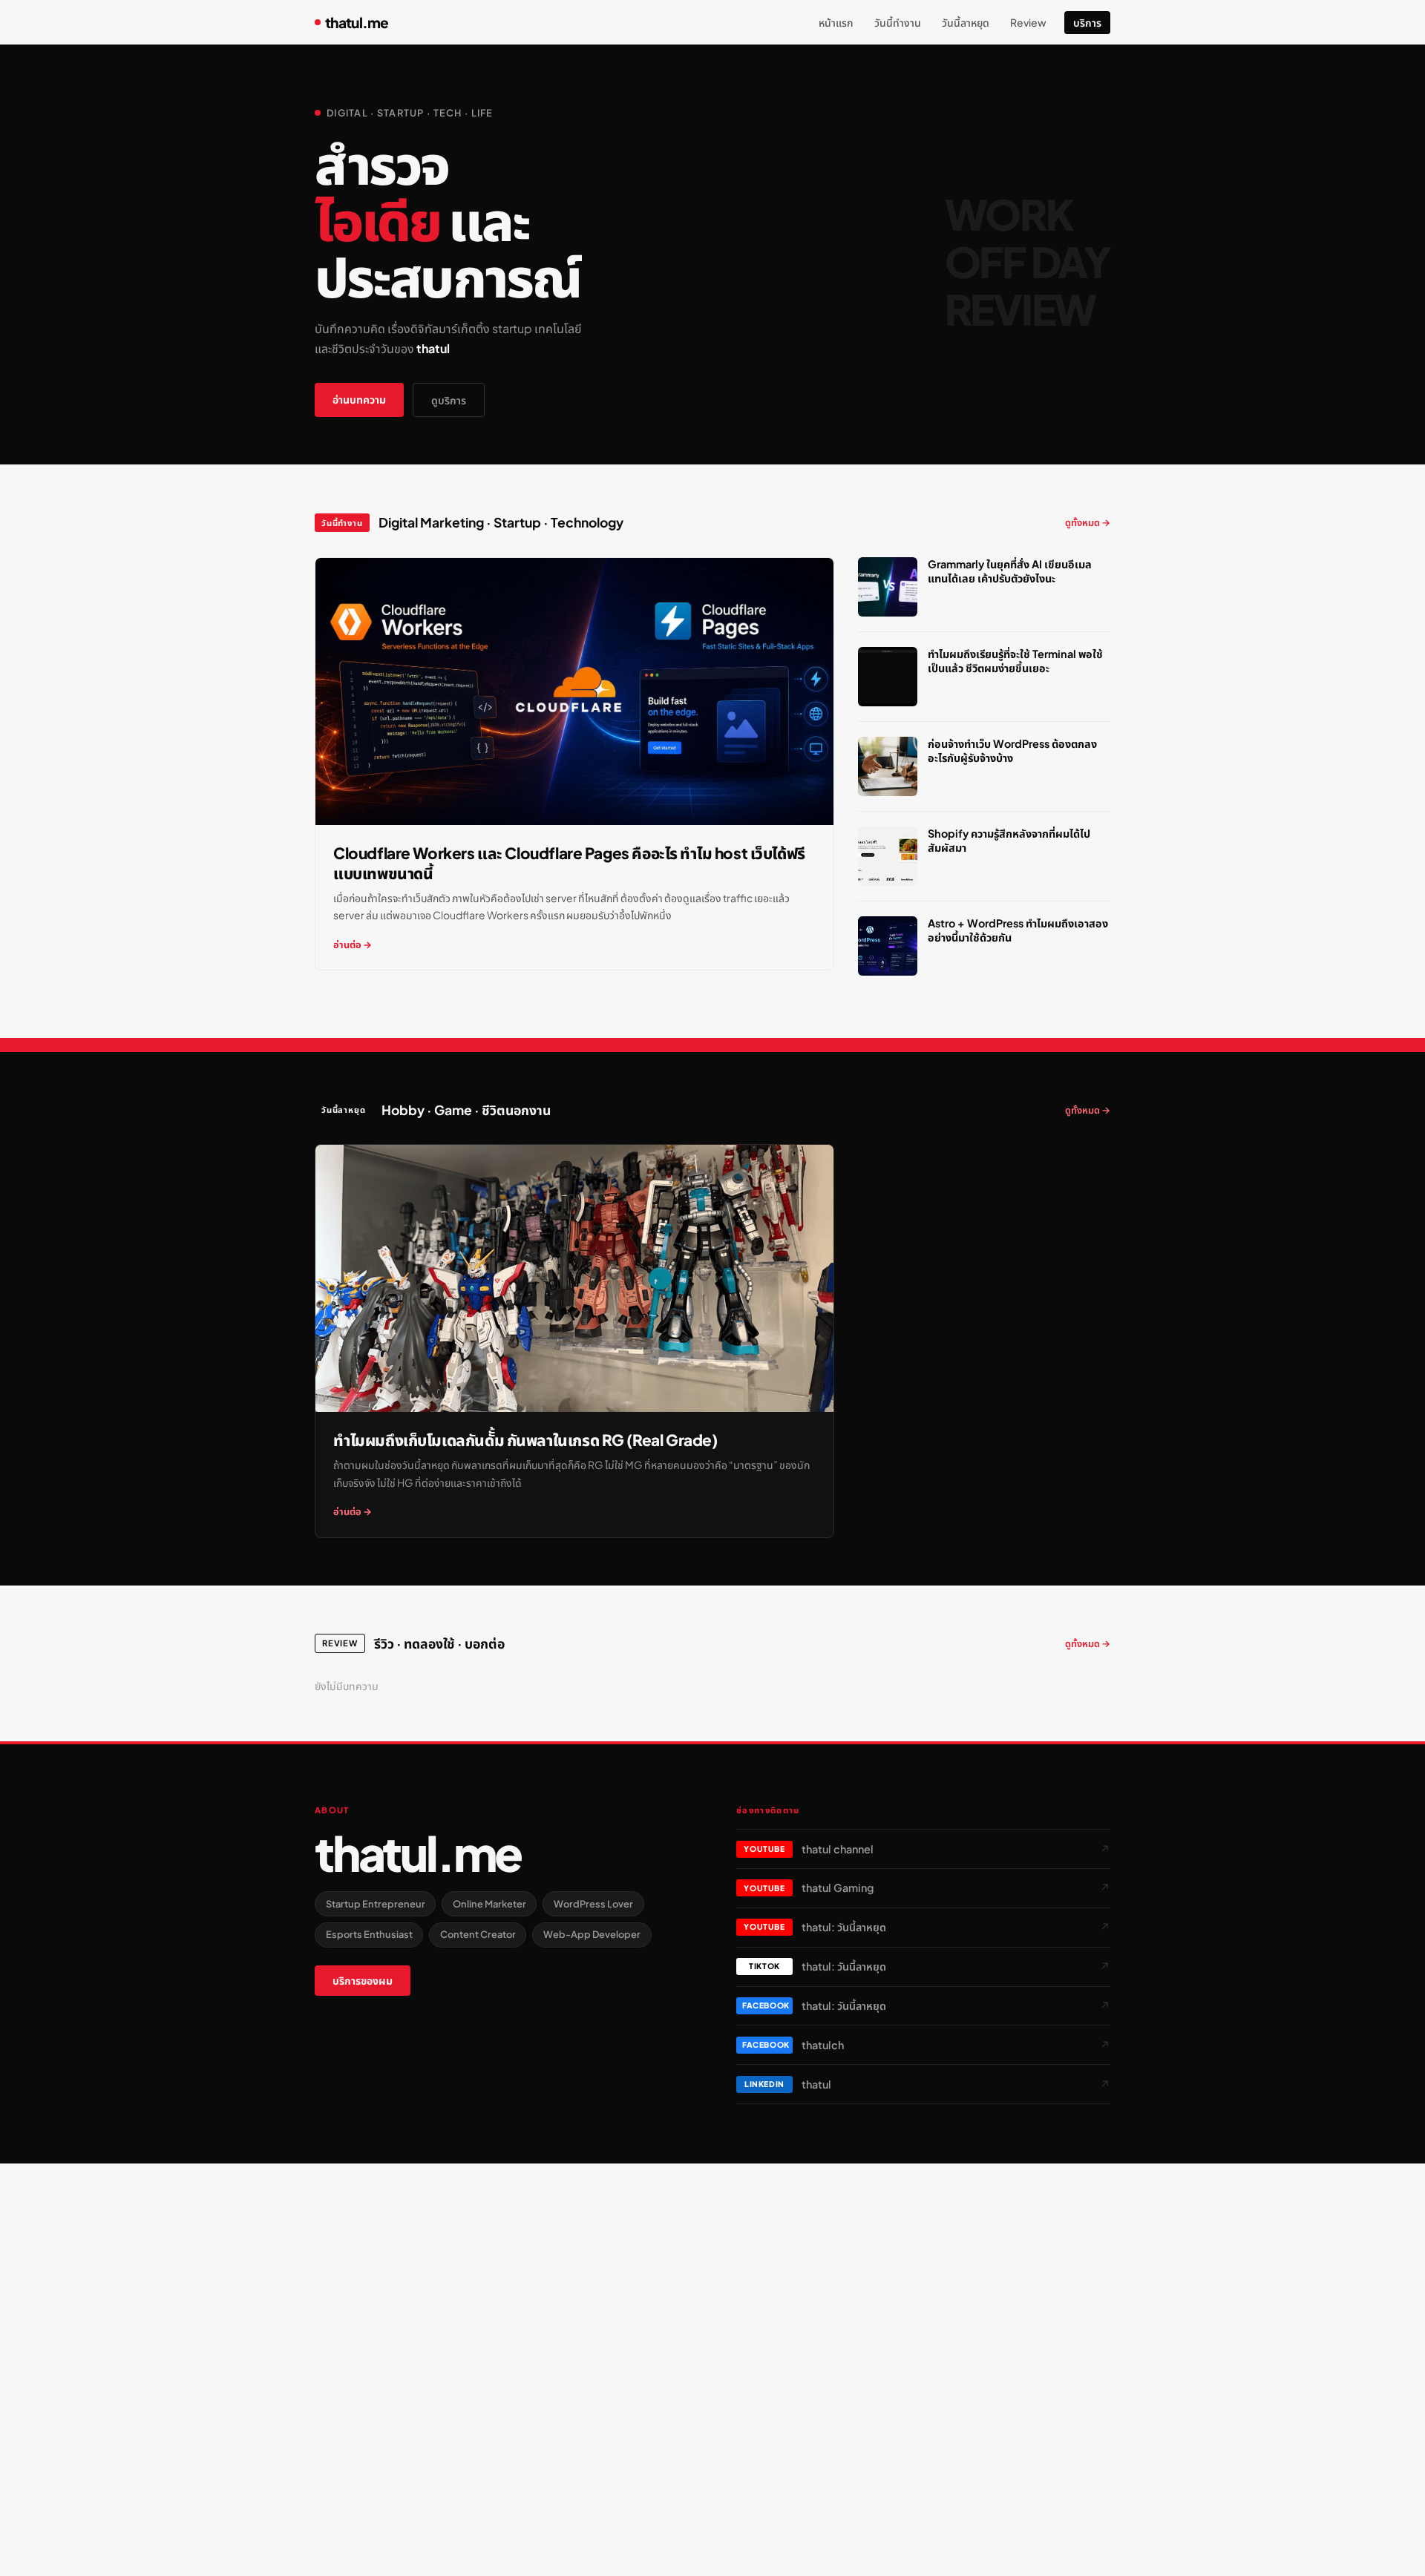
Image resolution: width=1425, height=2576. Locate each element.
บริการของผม (363, 1981)
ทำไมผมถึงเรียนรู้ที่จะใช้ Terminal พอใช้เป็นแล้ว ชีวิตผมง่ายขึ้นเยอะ (1015, 661)
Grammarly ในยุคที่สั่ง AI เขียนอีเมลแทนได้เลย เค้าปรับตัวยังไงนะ (1010, 571)
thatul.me (357, 22)
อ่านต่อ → (353, 944)
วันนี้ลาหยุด (966, 22)
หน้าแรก (836, 22)
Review (1028, 22)
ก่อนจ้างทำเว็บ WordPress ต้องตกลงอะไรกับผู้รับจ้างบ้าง (1012, 750)
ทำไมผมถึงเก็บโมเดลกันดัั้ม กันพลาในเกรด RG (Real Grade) (525, 1440)
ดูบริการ (449, 400)
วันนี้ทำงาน (898, 22)
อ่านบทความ (359, 399)
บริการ (1087, 22)
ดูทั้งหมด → (1088, 522)
